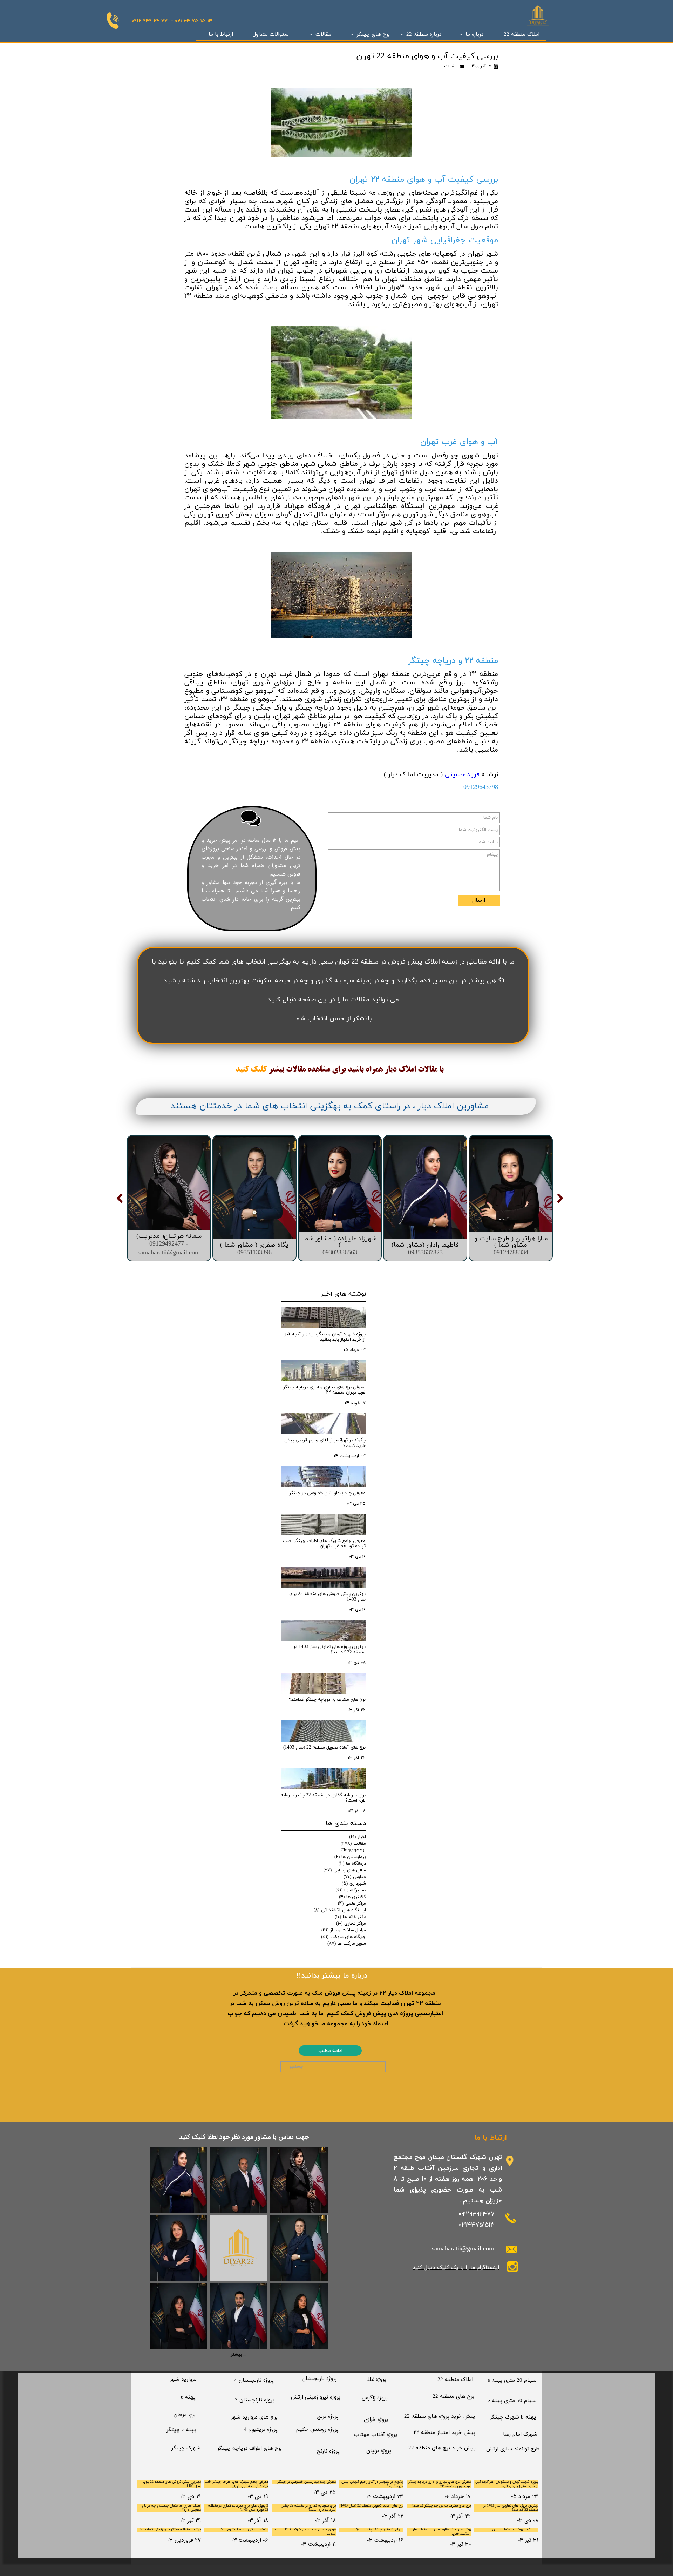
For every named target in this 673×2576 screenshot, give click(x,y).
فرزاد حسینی (462, 775)
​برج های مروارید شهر (254, 2417)
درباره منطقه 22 (424, 35)
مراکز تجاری (351, 1924)
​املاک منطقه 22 (455, 2380)
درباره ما (474, 35)
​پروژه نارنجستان (319, 2379)
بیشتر (276, 1070)
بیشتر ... (239, 2355)
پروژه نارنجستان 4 (254, 2380)
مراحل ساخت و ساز (344, 1930)
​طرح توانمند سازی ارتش (513, 2449)
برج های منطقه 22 (453, 2397)
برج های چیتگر (373, 35)
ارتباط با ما (221, 35)
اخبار (358, 1837)
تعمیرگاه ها (351, 1890)
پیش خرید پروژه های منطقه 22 (440, 2417)
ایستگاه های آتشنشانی (340, 1910)
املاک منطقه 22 (522, 35)
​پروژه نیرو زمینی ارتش (316, 2397)
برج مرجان (185, 2415)
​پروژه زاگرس (375, 2398)
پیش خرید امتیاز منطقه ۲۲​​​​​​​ (444, 2433)
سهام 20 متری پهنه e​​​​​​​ (512, 2380)
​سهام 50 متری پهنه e (512, 2401)
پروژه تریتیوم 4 (261, 2430)
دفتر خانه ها (350, 1917)
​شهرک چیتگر (186, 2448)
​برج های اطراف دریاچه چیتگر (250, 2448)
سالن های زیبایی (345, 1870)
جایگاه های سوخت (344, 1937)
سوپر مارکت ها (347, 1944)
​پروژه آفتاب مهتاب (376, 2435)
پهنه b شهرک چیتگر (513, 2417)
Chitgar (352, 1850)
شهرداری (354, 1884)
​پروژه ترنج (328, 2417)
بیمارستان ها (350, 1857)
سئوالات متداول (271, 35)
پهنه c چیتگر (181, 2430)
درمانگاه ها (352, 1864)
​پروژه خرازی (376, 2420)
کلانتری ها (352, 1897)
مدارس (355, 1877)
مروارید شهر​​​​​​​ (183, 2379)
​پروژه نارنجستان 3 (255, 2400)
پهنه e (188, 2397)
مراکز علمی (352, 1904)
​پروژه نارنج (328, 2451)
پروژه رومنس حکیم (317, 2430)
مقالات (323, 35)
